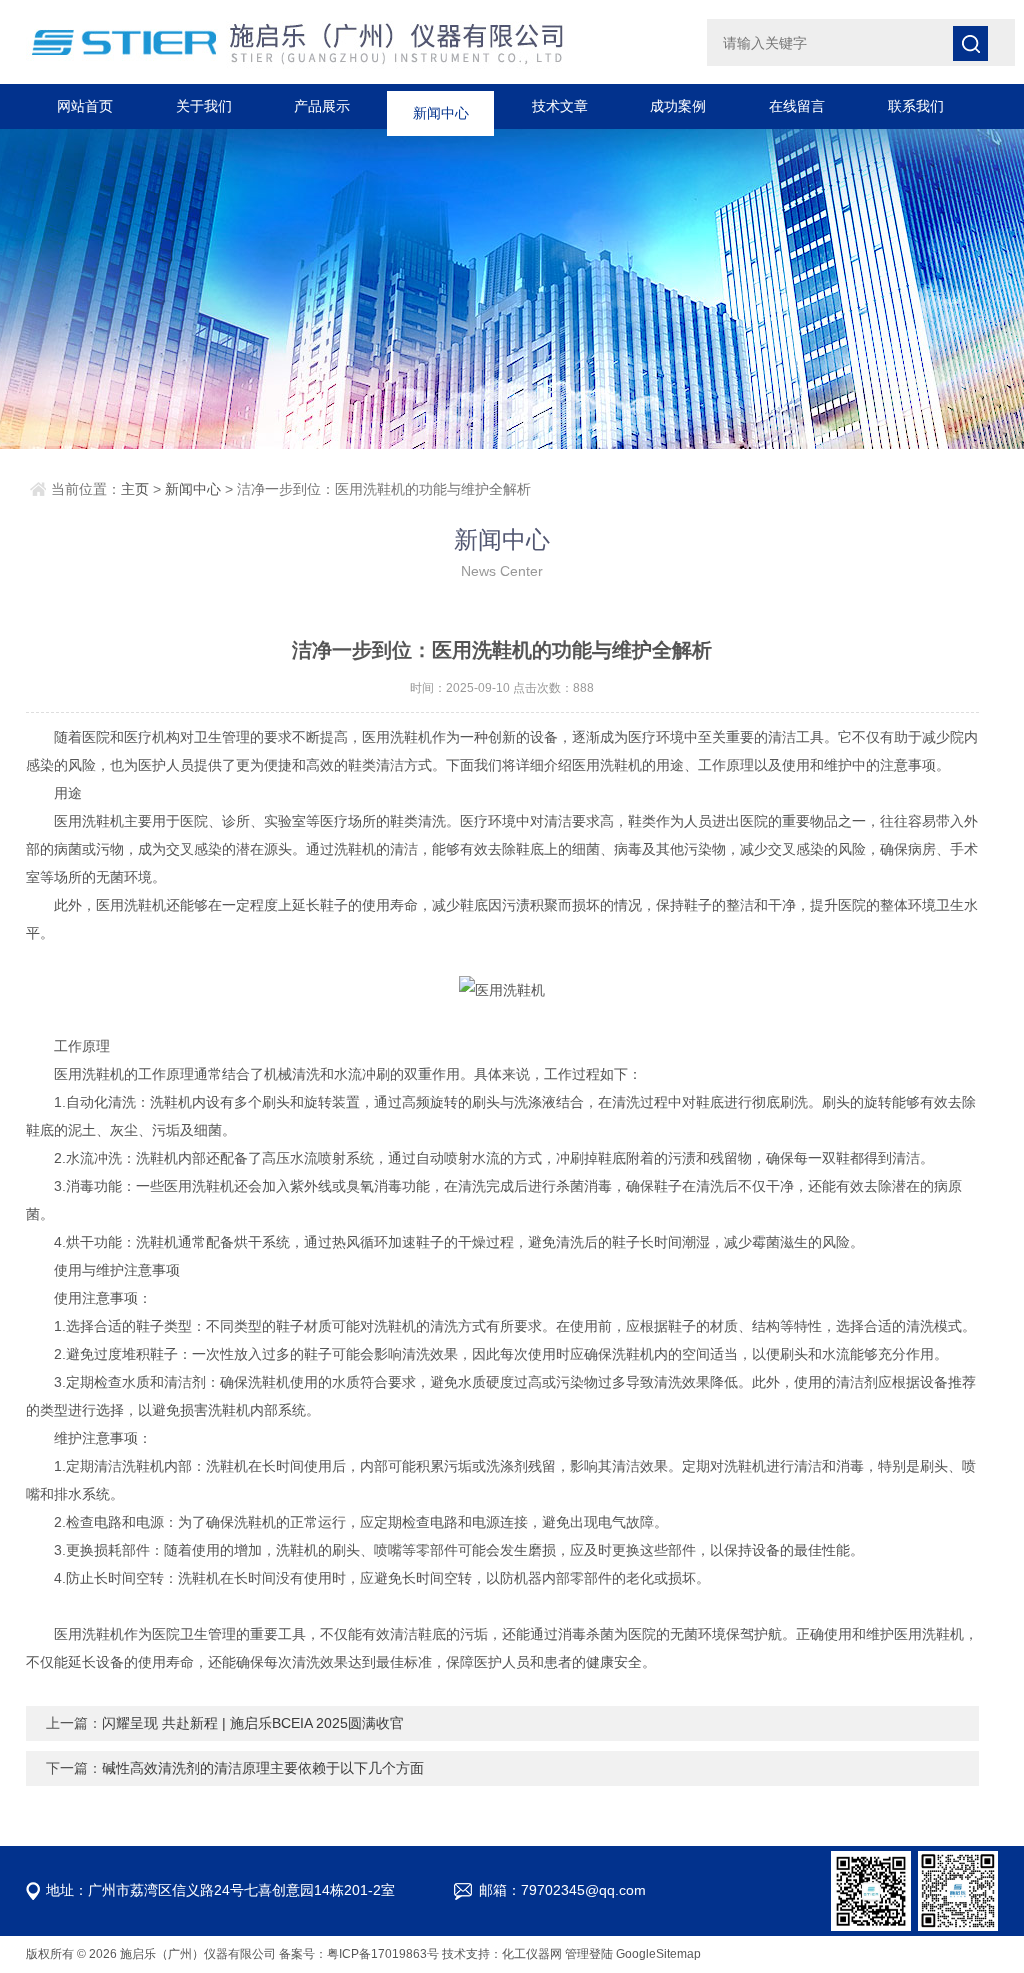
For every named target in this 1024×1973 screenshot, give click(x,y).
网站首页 (85, 106)
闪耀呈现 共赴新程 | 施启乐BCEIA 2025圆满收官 (253, 1723)
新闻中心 (441, 106)
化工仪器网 (532, 1954)
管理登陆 (589, 1954)
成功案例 (678, 106)
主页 (135, 489)
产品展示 (322, 106)
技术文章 (560, 106)
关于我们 (204, 106)
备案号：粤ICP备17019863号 (359, 1954)
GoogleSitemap (658, 1954)
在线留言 (797, 106)
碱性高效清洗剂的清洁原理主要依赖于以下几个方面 (263, 1768)
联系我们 (916, 106)
